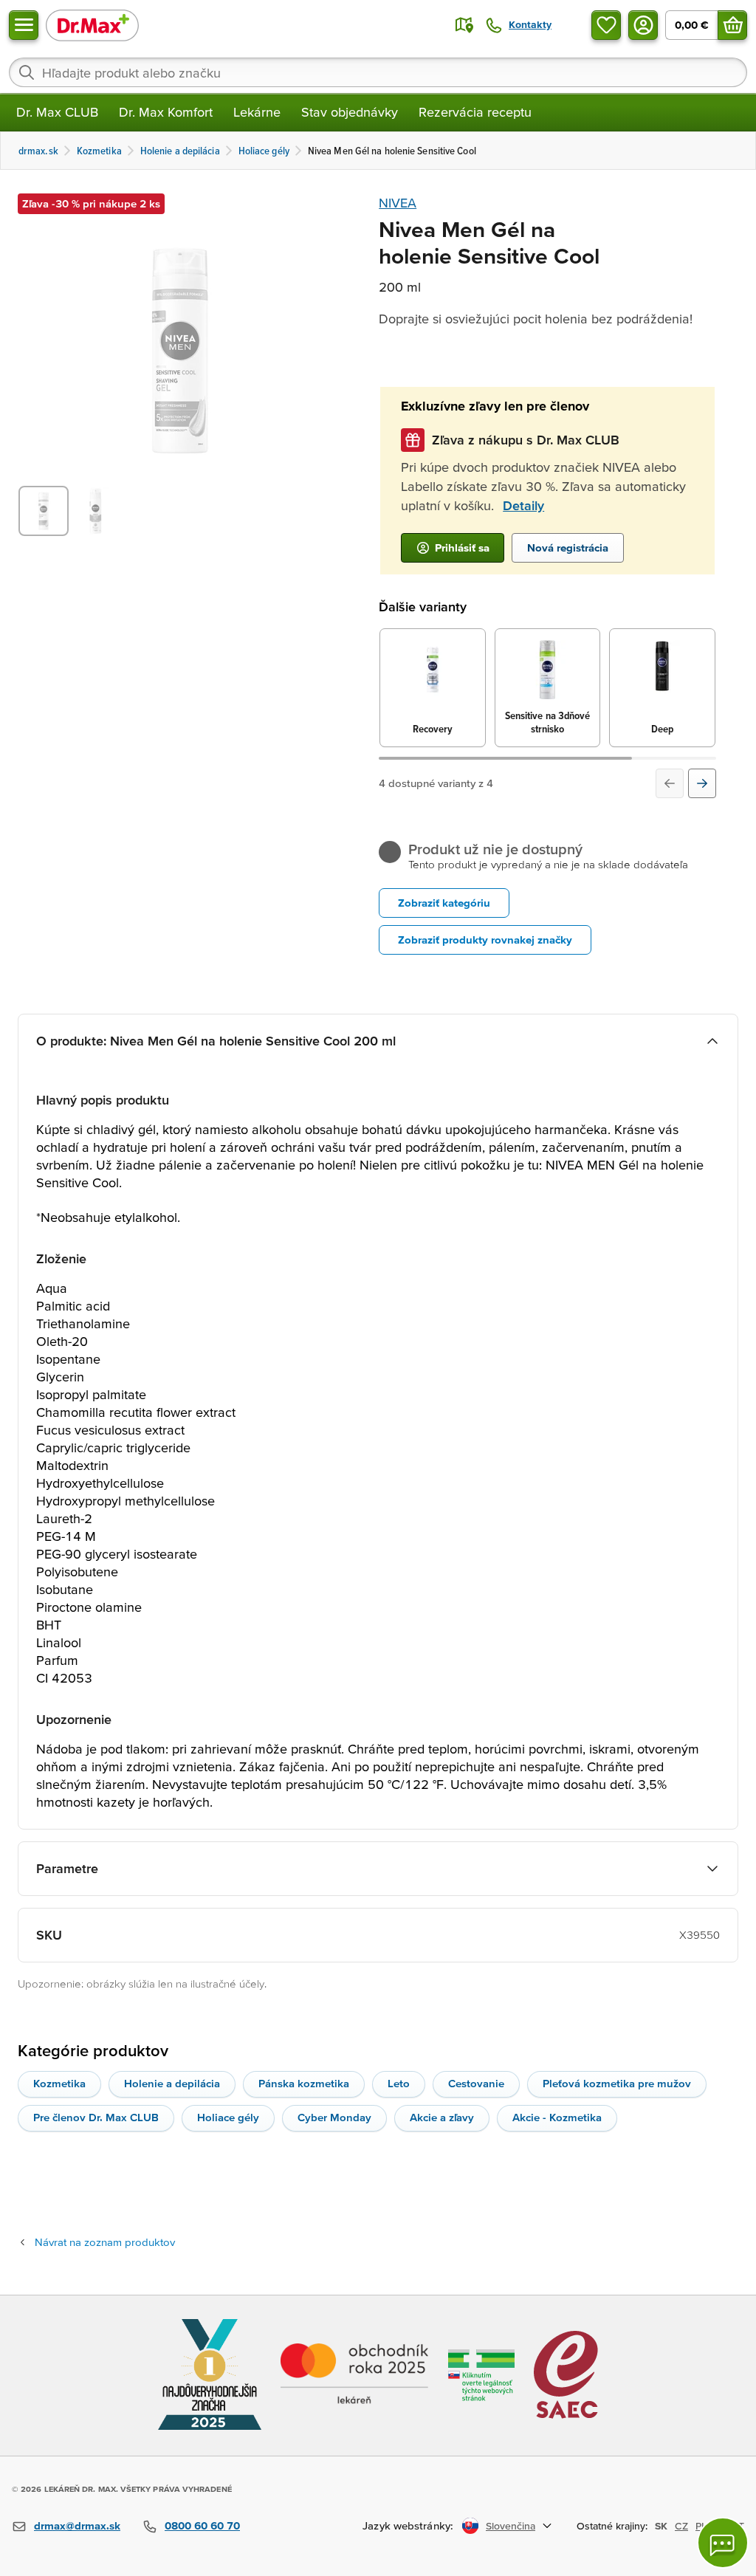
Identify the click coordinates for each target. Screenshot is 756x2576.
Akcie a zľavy (442, 2117)
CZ (681, 2526)
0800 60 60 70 (202, 2525)
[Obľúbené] (606, 25)
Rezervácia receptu (475, 112)
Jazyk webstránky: (408, 2525)
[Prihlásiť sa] (643, 25)
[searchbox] (378, 72)
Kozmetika (59, 2083)
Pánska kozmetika (304, 2083)
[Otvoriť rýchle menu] (24, 25)
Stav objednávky (350, 112)
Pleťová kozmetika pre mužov (617, 2083)
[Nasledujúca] (702, 783)
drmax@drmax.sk (77, 2525)
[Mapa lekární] (464, 25)
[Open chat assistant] (723, 2543)
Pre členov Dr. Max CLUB (96, 2117)
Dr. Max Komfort (166, 112)
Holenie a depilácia (172, 2083)
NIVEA (398, 203)
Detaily (523, 505)
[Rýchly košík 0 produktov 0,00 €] (732, 25)
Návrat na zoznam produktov (105, 2242)
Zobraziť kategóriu (444, 903)
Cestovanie (476, 2083)
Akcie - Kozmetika (557, 2117)
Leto (399, 2083)
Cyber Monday (334, 2117)
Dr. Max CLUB (57, 112)
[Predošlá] (670, 783)
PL (701, 2526)
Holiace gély (228, 2117)
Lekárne (257, 112)
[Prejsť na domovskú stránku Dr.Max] (92, 25)
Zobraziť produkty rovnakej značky (485, 940)
